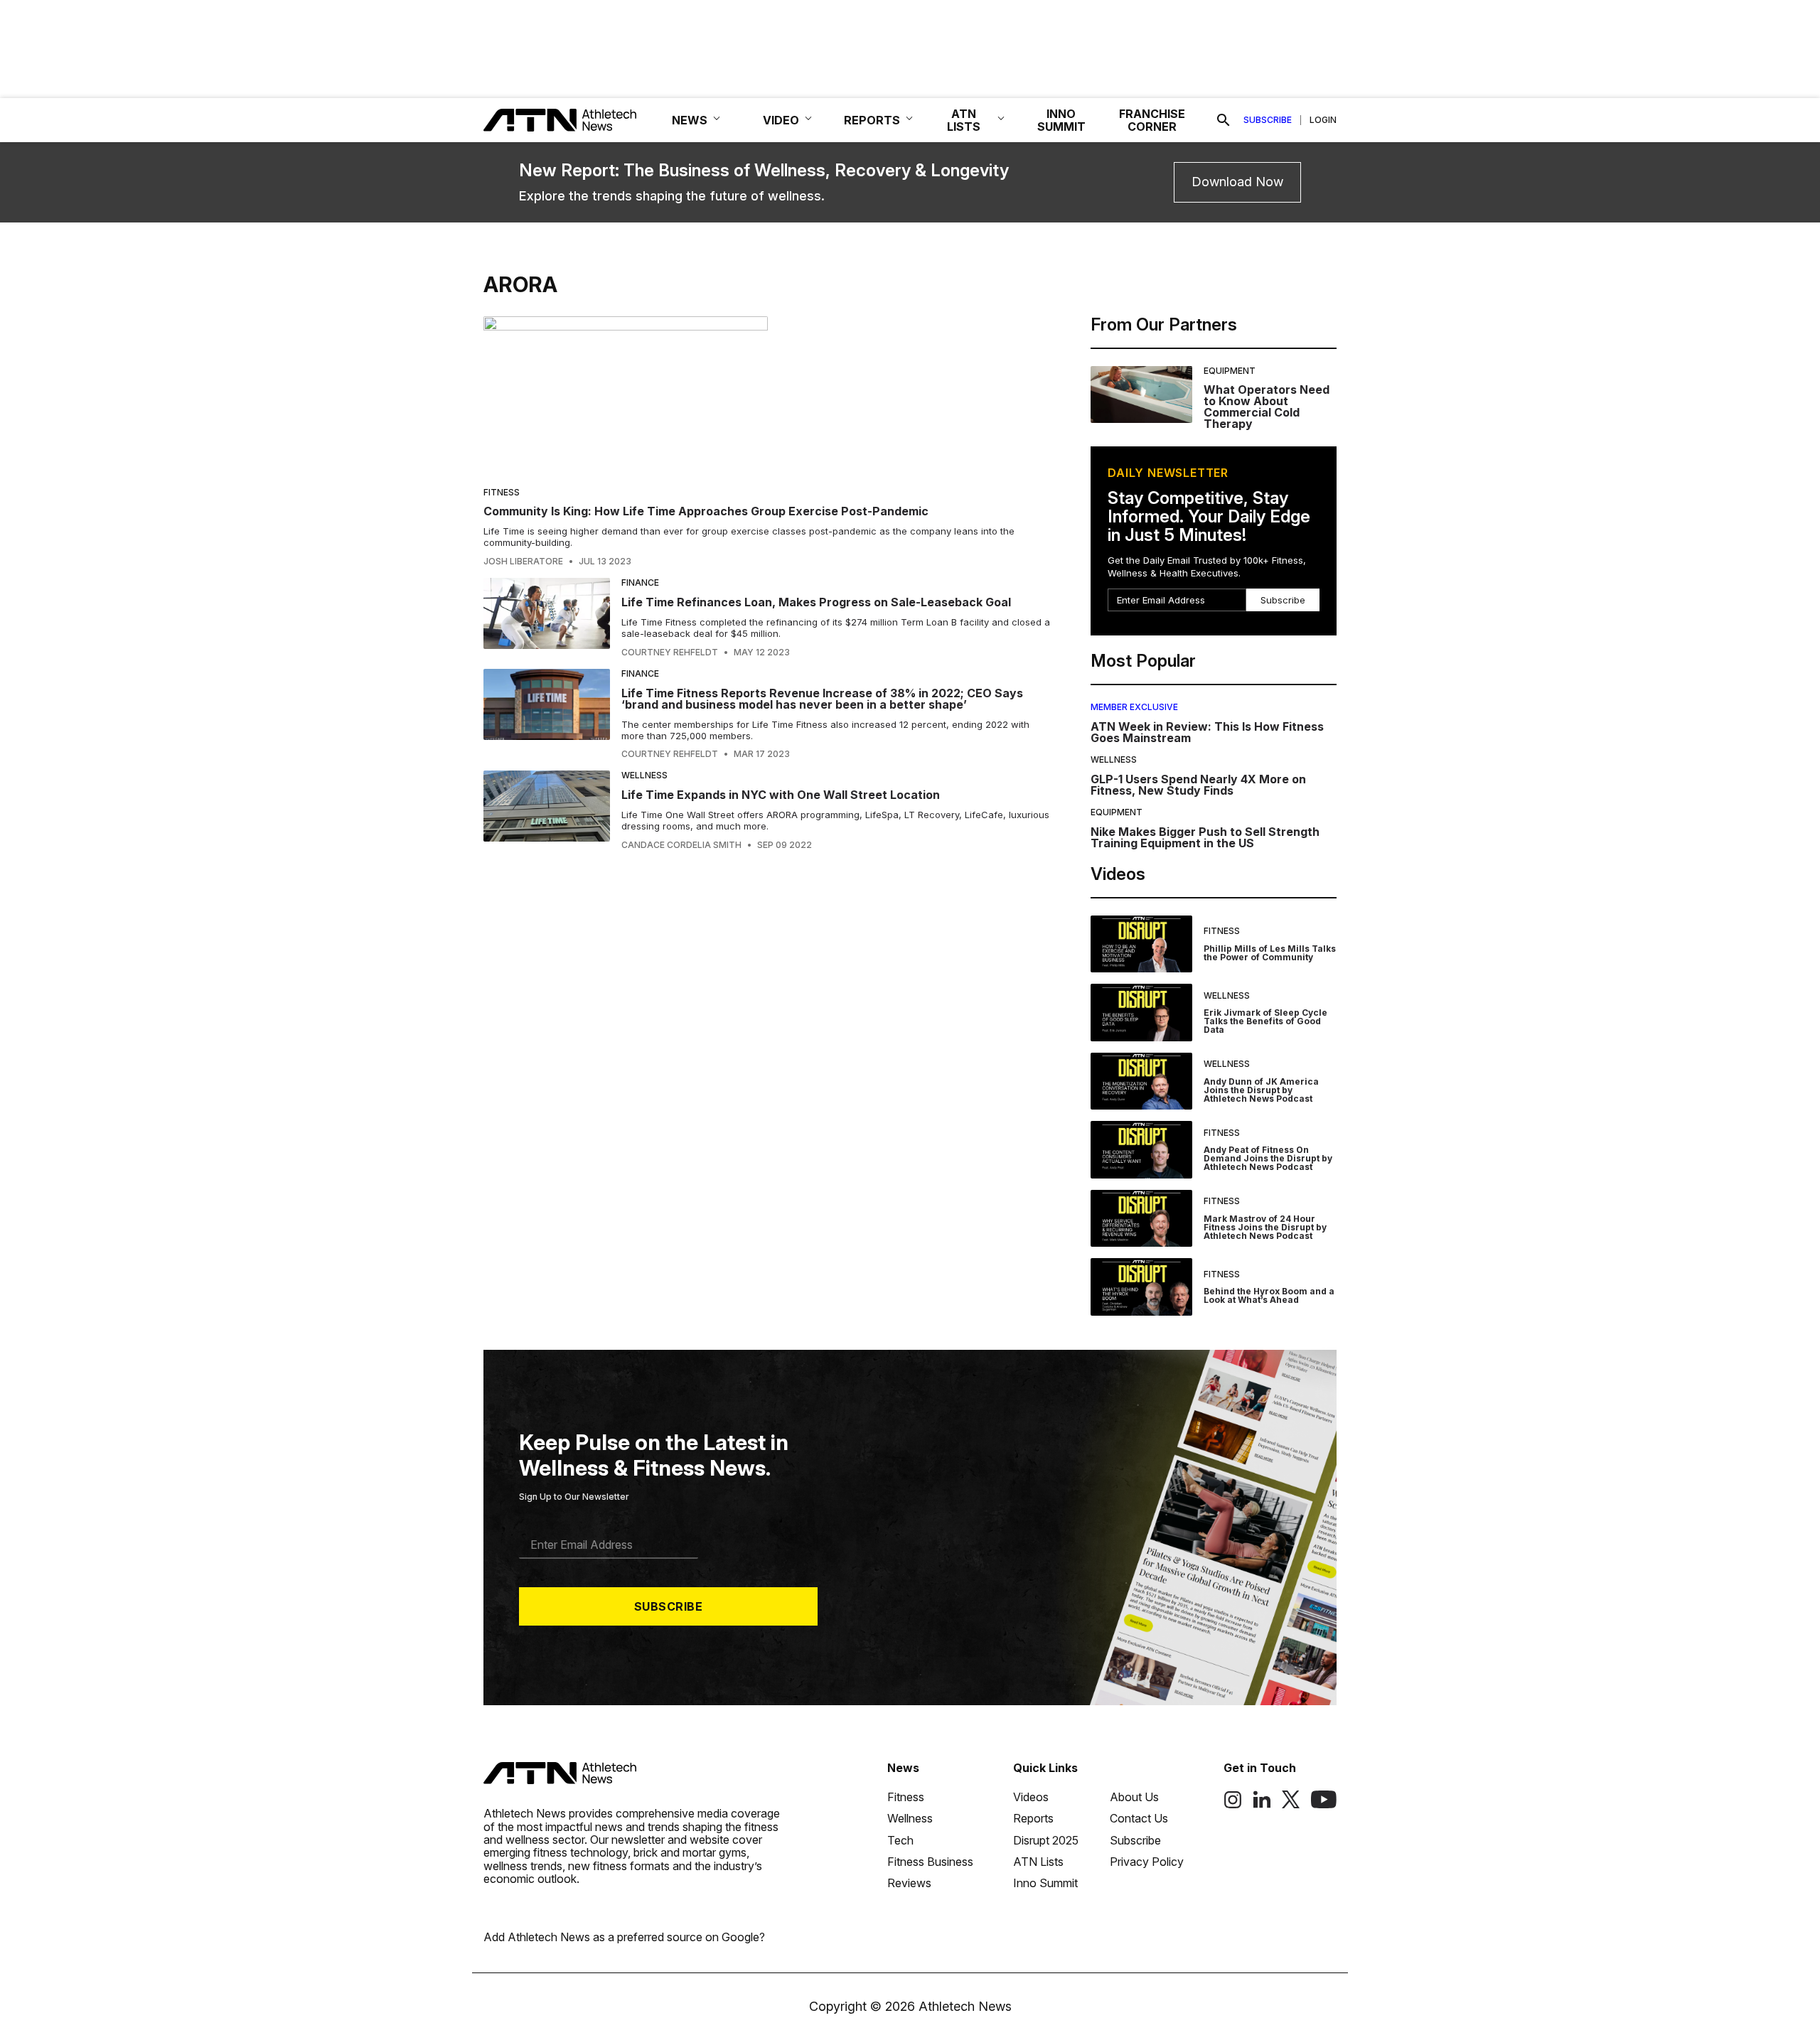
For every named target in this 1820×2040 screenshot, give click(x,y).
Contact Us (1139, 1818)
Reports (1033, 1818)
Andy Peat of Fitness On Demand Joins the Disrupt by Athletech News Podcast (1268, 1158)
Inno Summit (1045, 1883)
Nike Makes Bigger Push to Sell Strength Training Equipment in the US (1205, 837)
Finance (640, 583)
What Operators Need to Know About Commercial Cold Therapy (1267, 407)
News (903, 1768)
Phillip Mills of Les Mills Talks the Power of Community (1270, 953)
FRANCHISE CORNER (1152, 120)
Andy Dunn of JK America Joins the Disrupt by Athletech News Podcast (1261, 1090)
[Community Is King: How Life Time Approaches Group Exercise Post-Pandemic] (767, 396)
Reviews (909, 1883)
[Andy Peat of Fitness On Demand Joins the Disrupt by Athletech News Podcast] (1141, 1150)
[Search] (1224, 120)
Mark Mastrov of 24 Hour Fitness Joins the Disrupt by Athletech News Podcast (1265, 1227)
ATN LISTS (964, 120)
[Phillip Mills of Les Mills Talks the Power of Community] (1141, 944)
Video (781, 120)
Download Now (1237, 182)
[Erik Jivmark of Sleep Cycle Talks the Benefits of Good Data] (1141, 1013)
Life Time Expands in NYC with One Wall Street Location (781, 795)
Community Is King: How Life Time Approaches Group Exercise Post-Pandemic (706, 511)
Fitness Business (930, 1862)
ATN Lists (1038, 1862)
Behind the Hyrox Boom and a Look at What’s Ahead (1269, 1295)
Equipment (1230, 371)
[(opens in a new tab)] (1233, 1805)
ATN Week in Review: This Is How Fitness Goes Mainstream (1207, 732)
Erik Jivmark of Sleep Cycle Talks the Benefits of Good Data (1265, 1021)
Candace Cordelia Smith (681, 845)
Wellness (644, 775)
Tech (900, 1840)
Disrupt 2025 (1046, 1840)
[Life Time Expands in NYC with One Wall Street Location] (547, 810)
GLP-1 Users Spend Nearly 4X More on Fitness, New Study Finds (1198, 785)
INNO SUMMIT (1061, 120)
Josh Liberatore (523, 562)
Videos (1031, 1797)
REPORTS (872, 120)
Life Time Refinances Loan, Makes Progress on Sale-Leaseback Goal (816, 602)
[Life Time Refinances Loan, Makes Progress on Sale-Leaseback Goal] (547, 618)
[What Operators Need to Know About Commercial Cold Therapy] (1141, 398)
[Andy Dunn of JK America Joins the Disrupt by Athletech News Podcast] (1141, 1081)
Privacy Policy (1147, 1862)
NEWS (690, 120)
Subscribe (1268, 120)
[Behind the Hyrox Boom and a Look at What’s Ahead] (1141, 1287)
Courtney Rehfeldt (670, 653)
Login (1323, 120)
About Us (1134, 1797)
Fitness (502, 492)
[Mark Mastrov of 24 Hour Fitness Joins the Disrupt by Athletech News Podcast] (1141, 1219)
